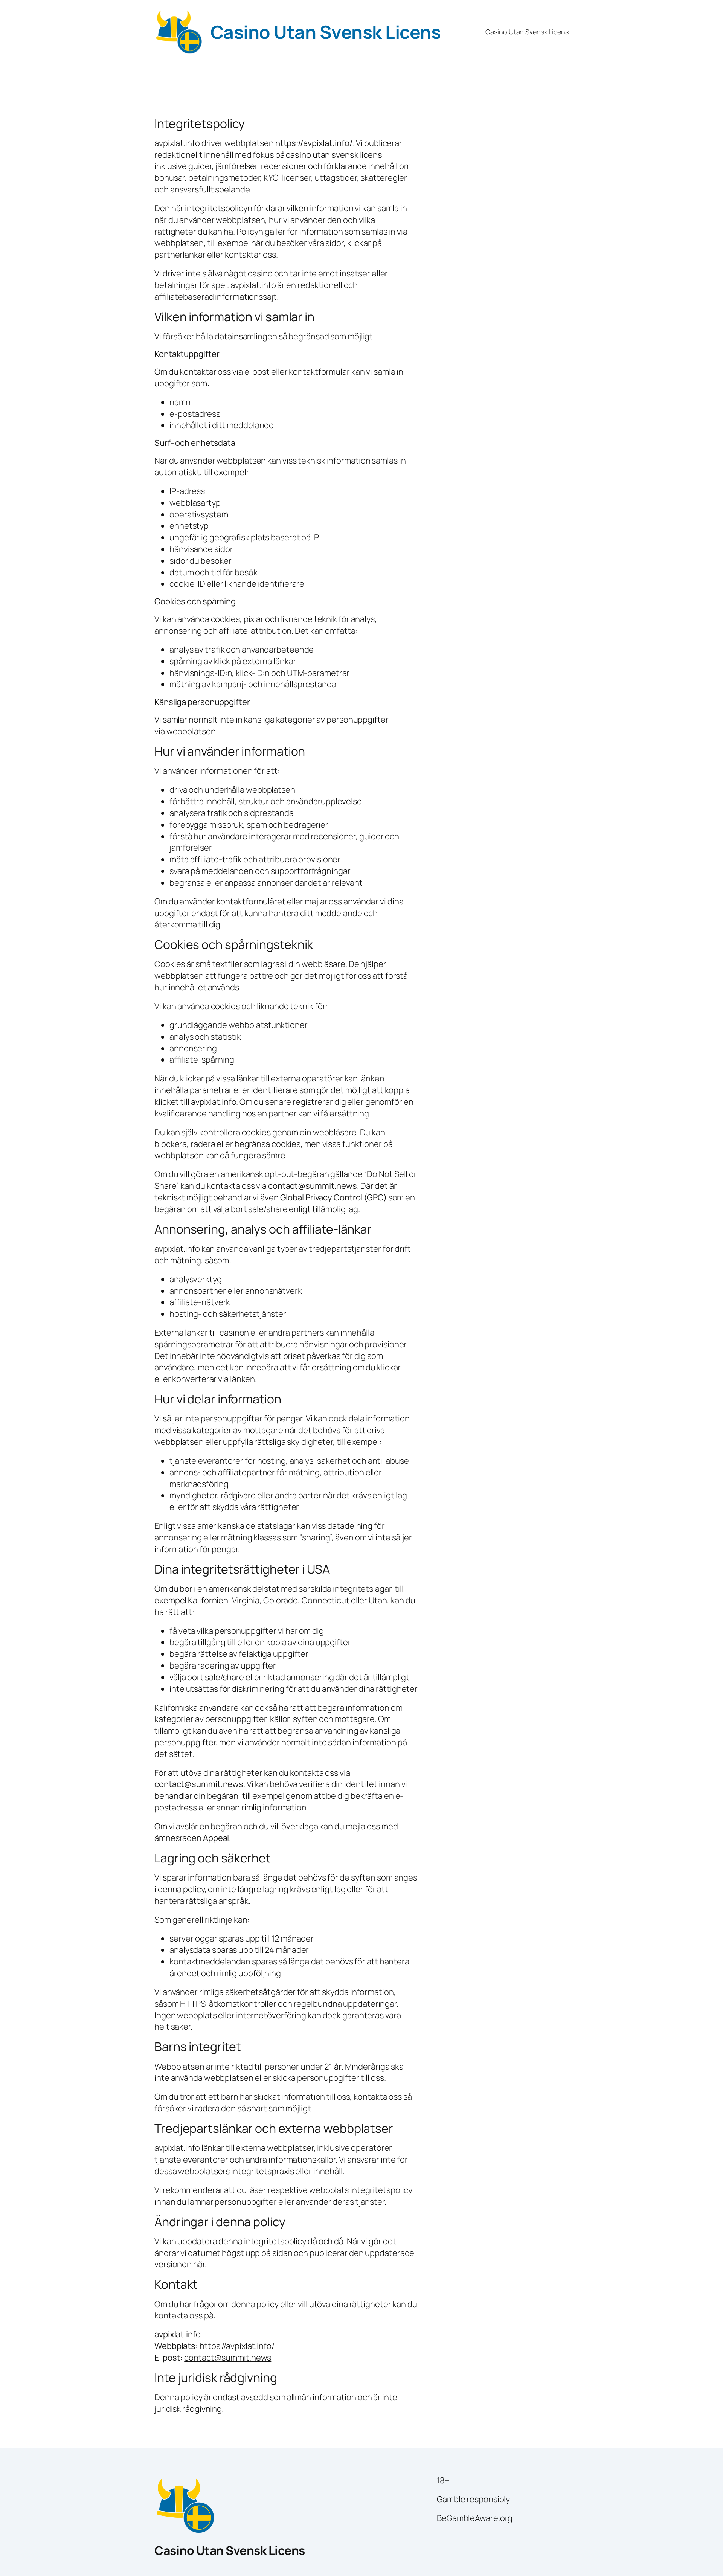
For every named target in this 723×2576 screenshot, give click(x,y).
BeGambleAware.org (475, 2518)
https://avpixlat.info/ (314, 143)
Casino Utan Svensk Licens (326, 32)
